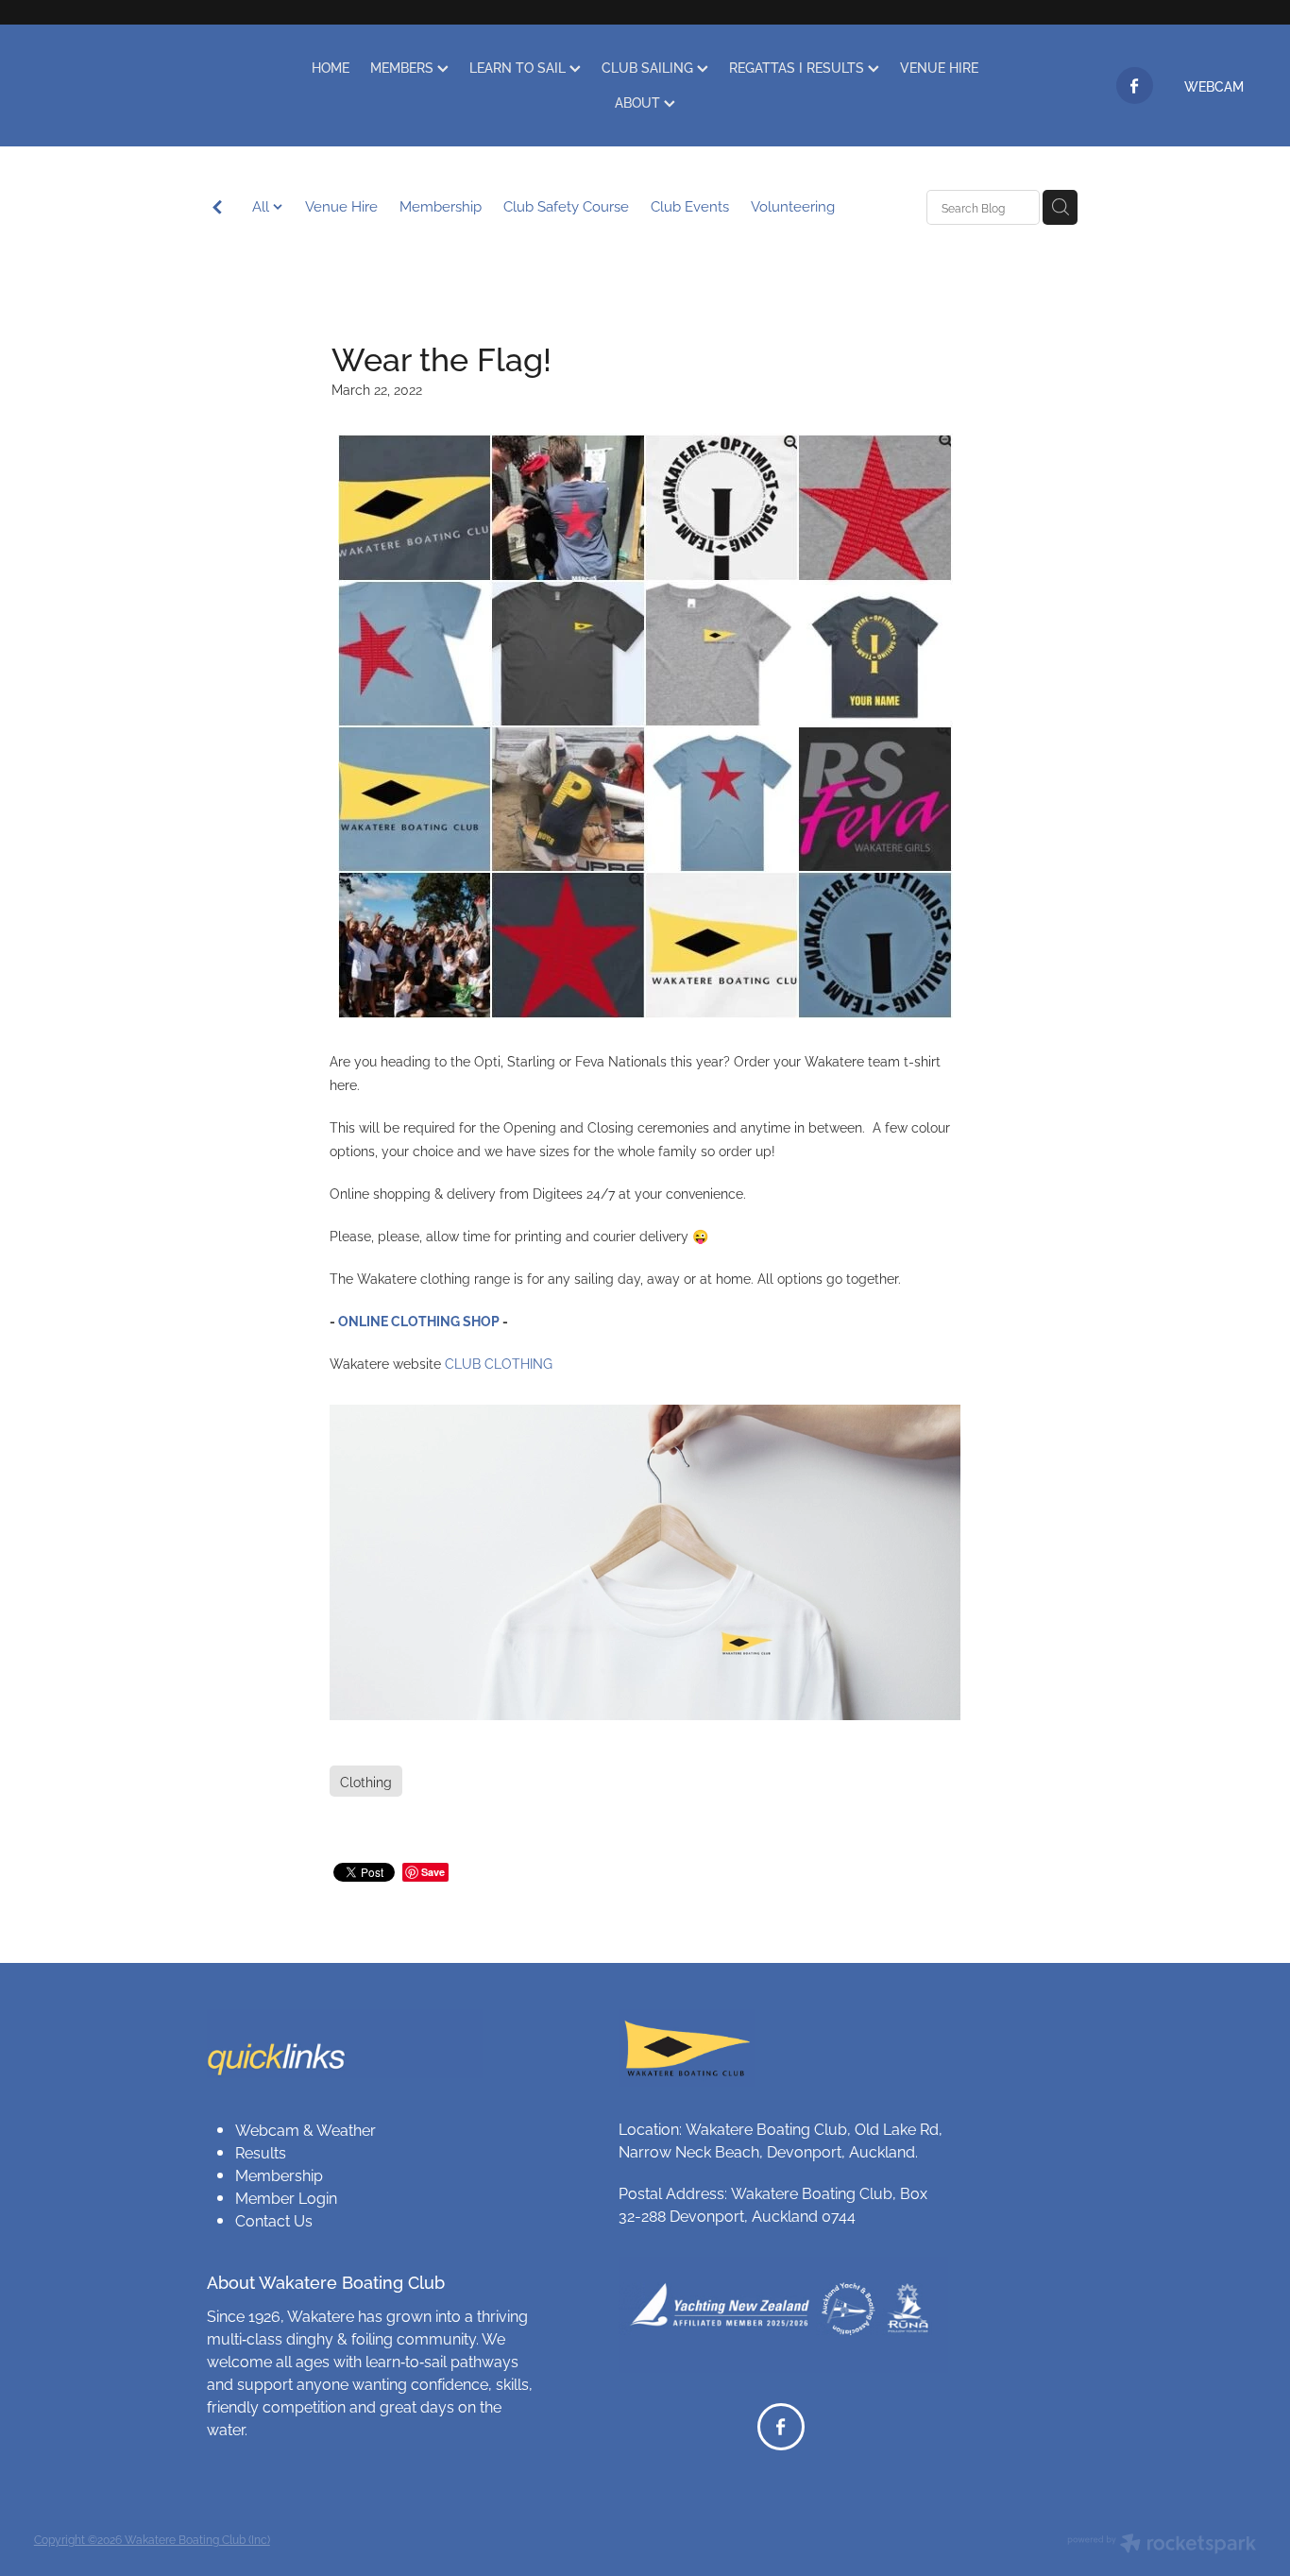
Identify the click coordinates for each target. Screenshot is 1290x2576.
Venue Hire (341, 205)
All (263, 205)
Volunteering (793, 205)
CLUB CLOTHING (499, 1363)
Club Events (690, 205)
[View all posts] (217, 208)
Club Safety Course (566, 205)
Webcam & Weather (306, 2129)
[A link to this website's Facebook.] (1135, 85)
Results (261, 2152)
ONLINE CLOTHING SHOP (419, 1320)
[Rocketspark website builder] (1162, 2545)
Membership (441, 205)
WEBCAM (1214, 85)
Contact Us (274, 2220)
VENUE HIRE (939, 67)
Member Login (286, 2197)
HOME (331, 67)
